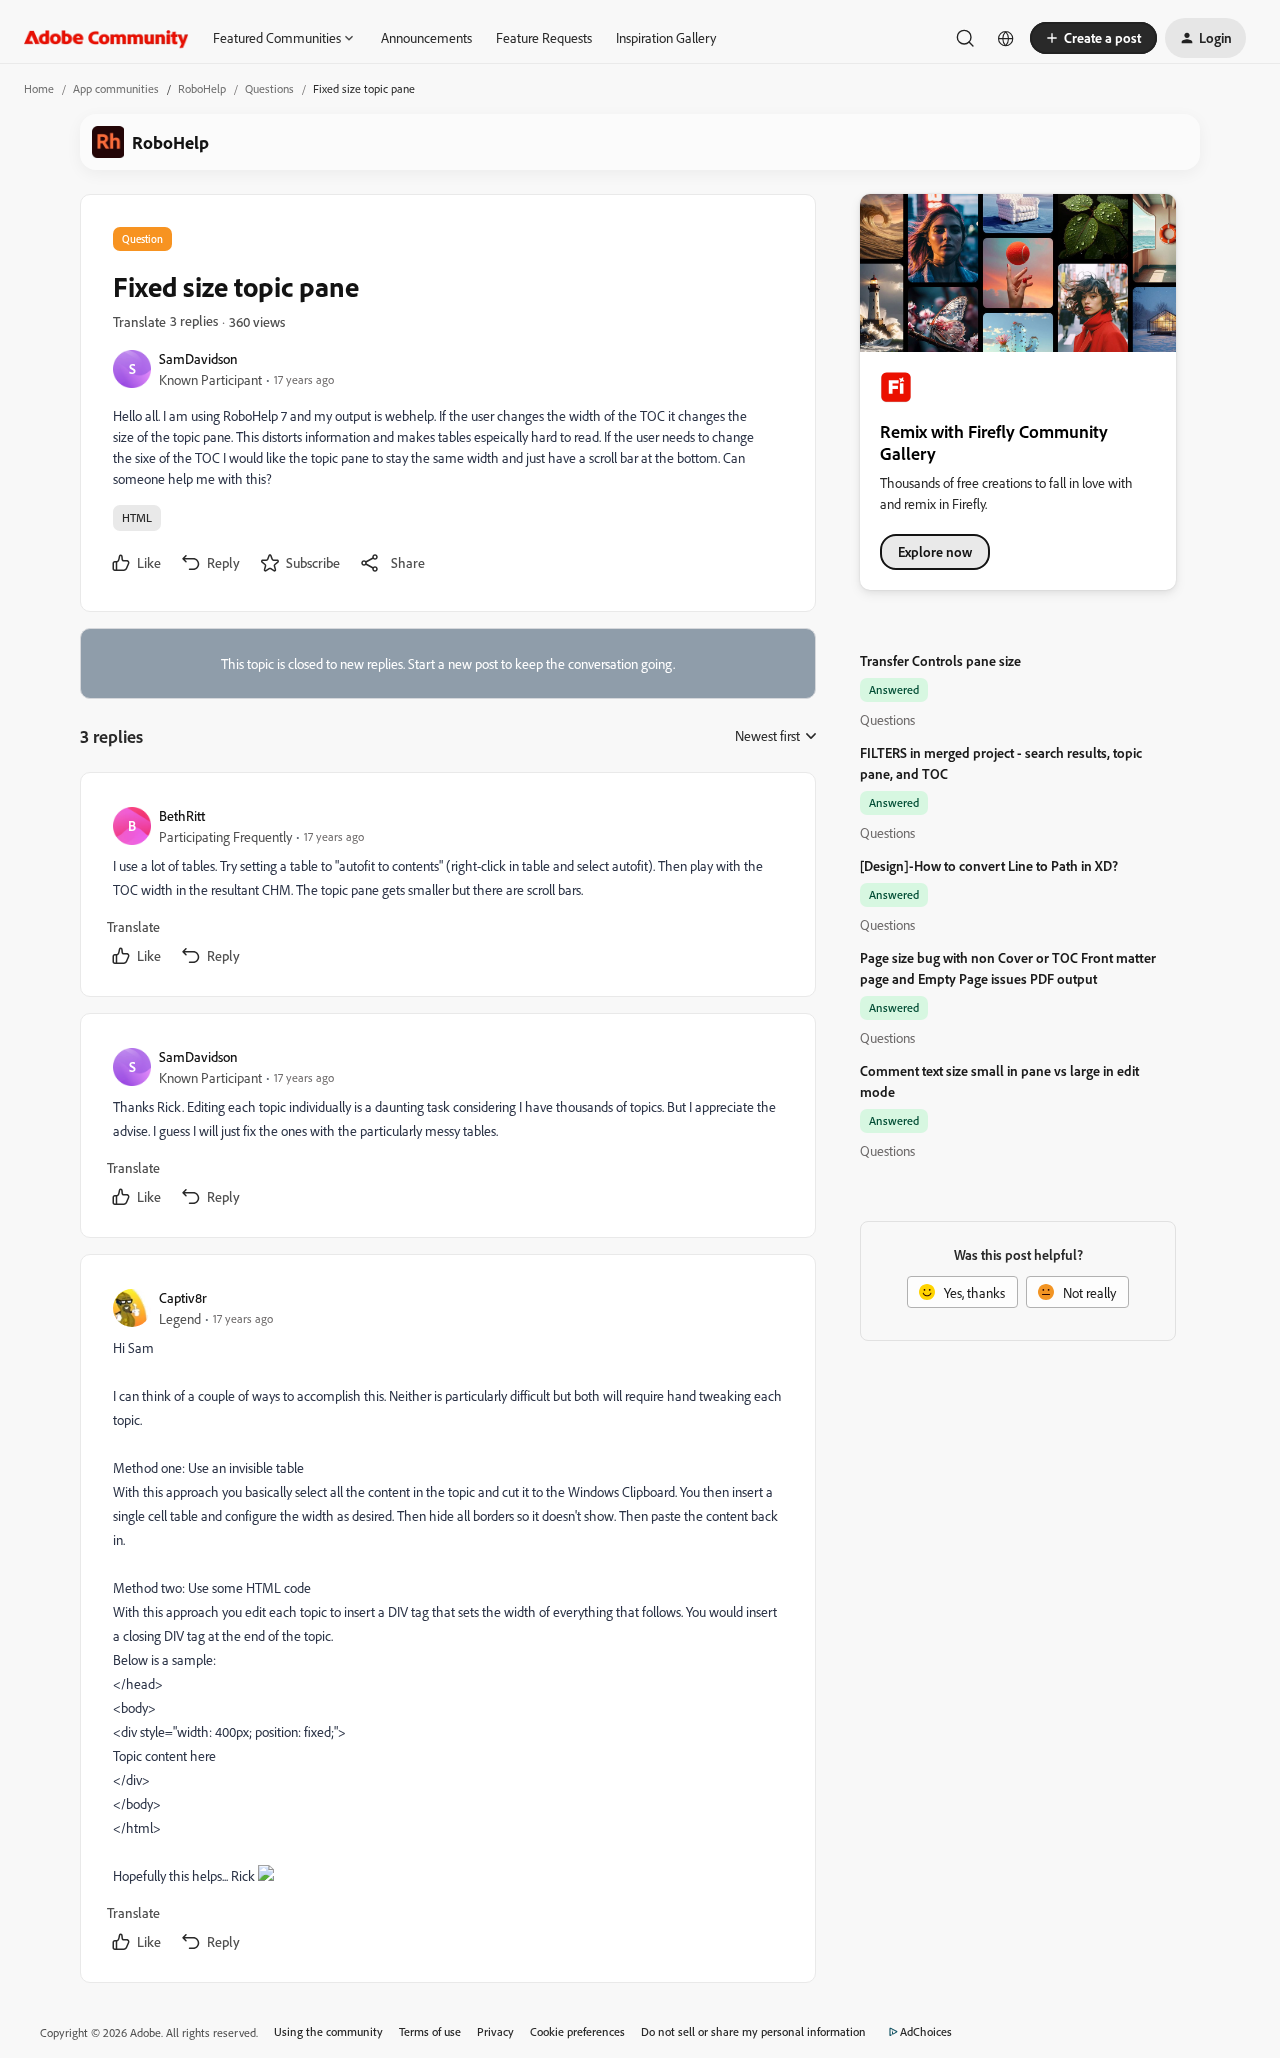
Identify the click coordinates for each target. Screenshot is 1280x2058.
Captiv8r (183, 1297)
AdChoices (926, 2031)
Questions (269, 88)
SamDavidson (198, 358)
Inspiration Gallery (666, 37)
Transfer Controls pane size (940, 660)
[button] (1093, 38)
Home (39, 88)
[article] (447, 888)
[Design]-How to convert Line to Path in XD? (989, 865)
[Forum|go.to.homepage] (106, 38)
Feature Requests (544, 37)
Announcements (426, 37)
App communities (116, 88)
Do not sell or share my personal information (753, 2031)
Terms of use (430, 2031)
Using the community (328, 2031)
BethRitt (182, 815)
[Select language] (1006, 38)
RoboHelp (202, 88)
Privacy (495, 2031)
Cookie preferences (577, 2031)
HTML (137, 517)
